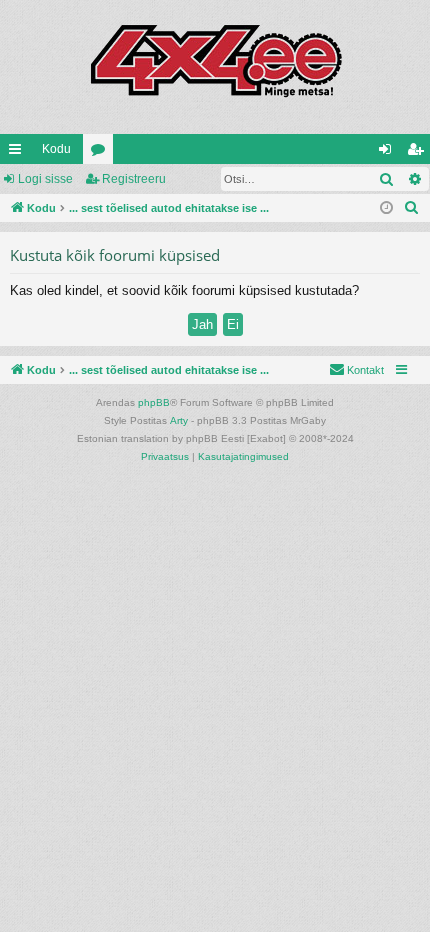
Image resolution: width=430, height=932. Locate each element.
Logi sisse (45, 179)
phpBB (154, 402)
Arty (179, 420)
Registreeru (134, 179)
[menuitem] (412, 208)
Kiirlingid (19, 153)
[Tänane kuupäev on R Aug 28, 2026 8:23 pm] (386, 208)
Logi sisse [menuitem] (389, 153)
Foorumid (102, 153)
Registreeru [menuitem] (419, 153)
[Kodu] (215, 67)
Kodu (56, 149)
